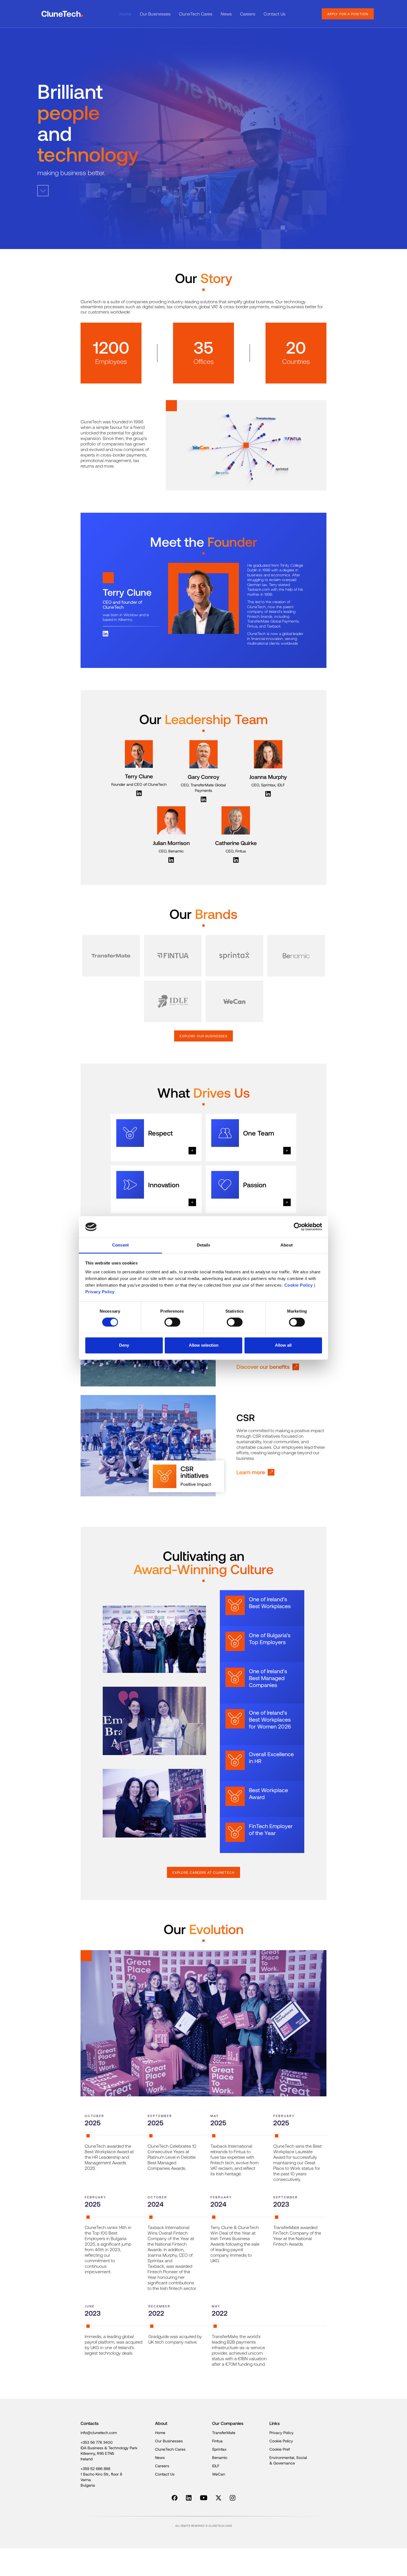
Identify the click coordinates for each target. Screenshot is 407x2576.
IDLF (216, 2466)
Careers (248, 14)
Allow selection (204, 1345)
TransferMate (224, 2433)
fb (173, 2498)
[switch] (172, 1322)
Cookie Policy (299, 1285)
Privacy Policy (100, 1292)
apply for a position (348, 14)
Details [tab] (204, 1245)
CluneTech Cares (196, 14)
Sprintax (219, 2449)
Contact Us (275, 14)
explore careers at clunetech (203, 1872)
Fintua (217, 2441)
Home (126, 14)
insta (232, 2498)
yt (201, 2498)
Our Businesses (155, 14)
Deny (124, 1345)
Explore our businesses (203, 1036)
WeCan (219, 2474)
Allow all (283, 1345)
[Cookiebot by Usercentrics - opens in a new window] (298, 1227)
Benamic (220, 2457)
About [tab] (287, 1245)
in (187, 2498)
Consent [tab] (120, 1245)
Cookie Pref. (280, 2449)
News (226, 14)
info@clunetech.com (99, 2433)
